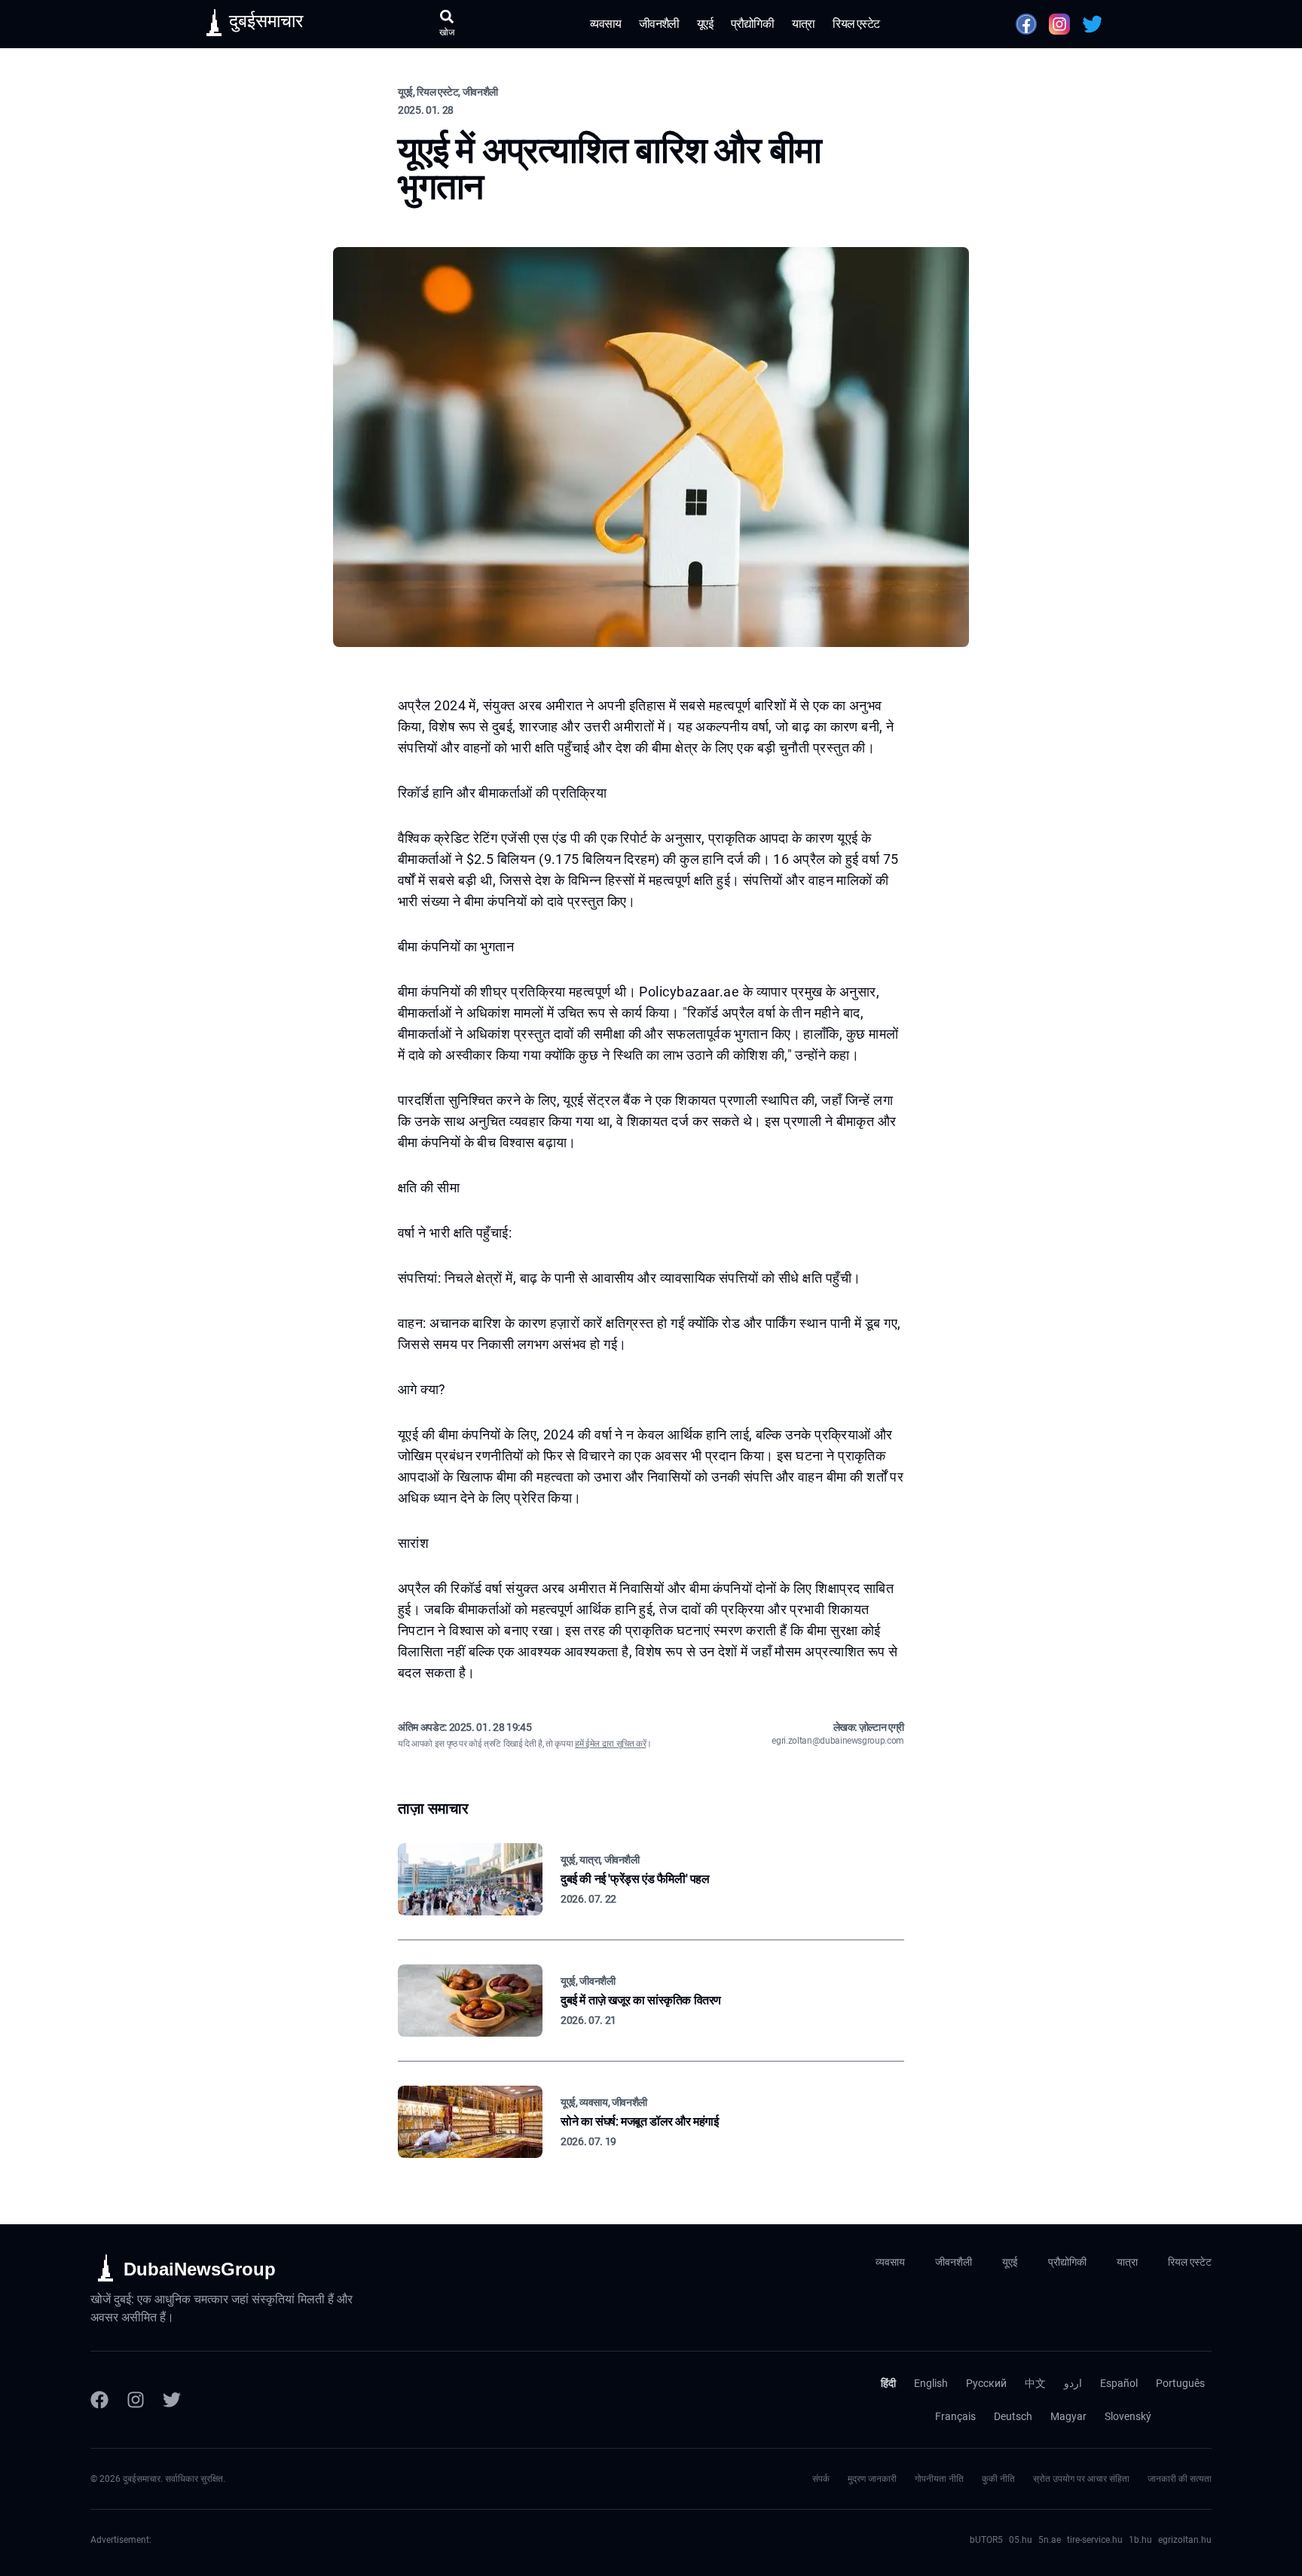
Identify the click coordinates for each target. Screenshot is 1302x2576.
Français (955, 2416)
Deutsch (1013, 2416)
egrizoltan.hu (1185, 2540)
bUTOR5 (986, 2540)
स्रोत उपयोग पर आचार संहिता (1081, 2479)
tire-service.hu (1095, 2540)
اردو (1073, 2383)
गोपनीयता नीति (939, 2479)
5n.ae (1050, 2540)
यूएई (705, 24)
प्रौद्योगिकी (752, 24)
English (931, 2383)
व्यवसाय (605, 24)
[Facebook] (99, 2400)
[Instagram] (136, 2400)
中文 (1035, 2383)
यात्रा (804, 24)
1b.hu (1140, 2540)
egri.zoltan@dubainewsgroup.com (838, 1741)
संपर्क (821, 2479)
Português (1180, 2383)
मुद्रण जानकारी (872, 2479)
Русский (986, 2383)
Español (1119, 2383)
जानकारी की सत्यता (1180, 2479)
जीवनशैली (659, 24)
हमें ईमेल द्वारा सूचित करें (610, 1744)
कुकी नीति (998, 2479)
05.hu (1021, 2540)
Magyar (1068, 2416)
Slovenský (1128, 2416)
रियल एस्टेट (856, 24)
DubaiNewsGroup (200, 2269)
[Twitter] (172, 2400)
